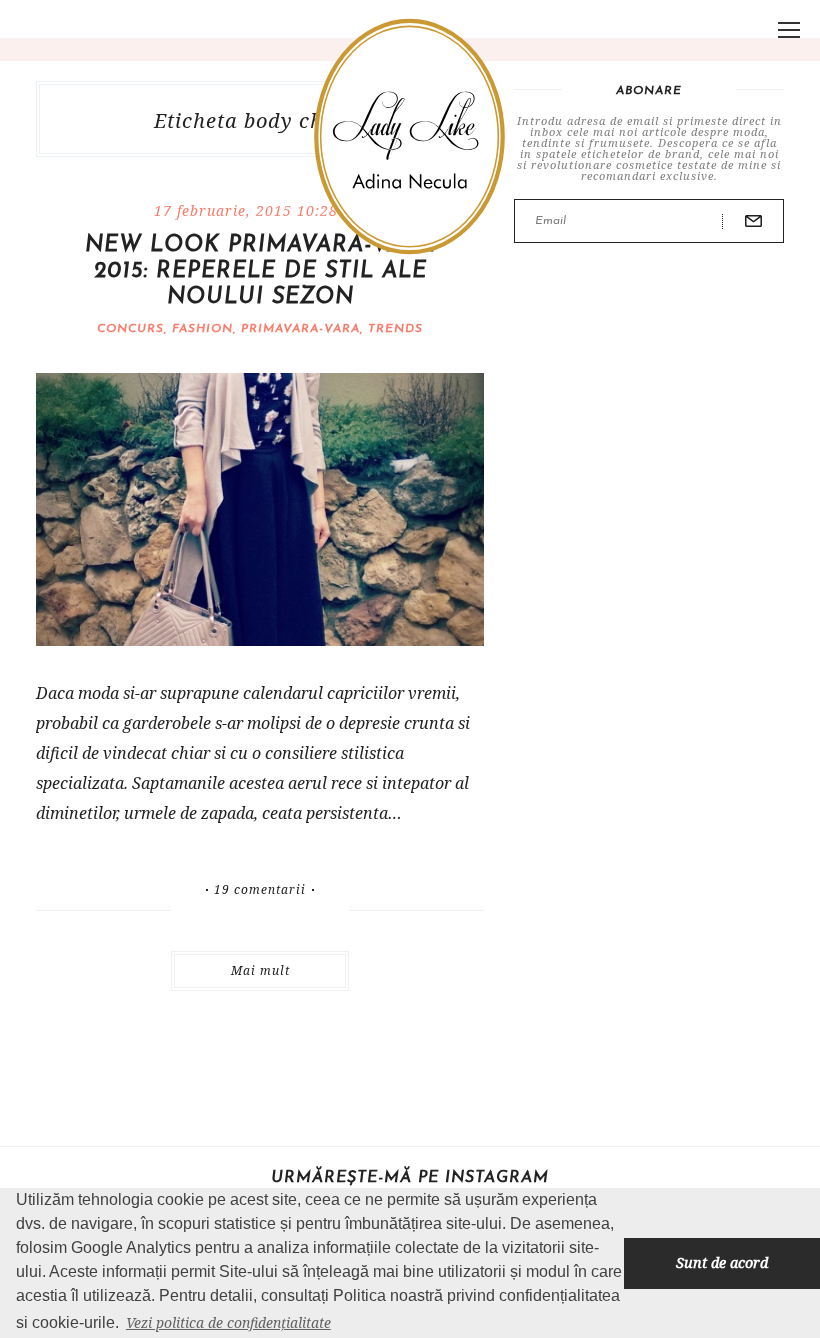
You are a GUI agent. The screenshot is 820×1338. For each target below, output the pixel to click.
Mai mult (260, 970)
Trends (395, 329)
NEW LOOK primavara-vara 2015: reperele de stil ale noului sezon (260, 271)
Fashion (202, 329)
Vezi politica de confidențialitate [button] (228, 1322)
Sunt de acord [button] (722, 1262)
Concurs (130, 329)
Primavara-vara (300, 329)
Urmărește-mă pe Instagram (410, 1178)
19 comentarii (260, 890)
